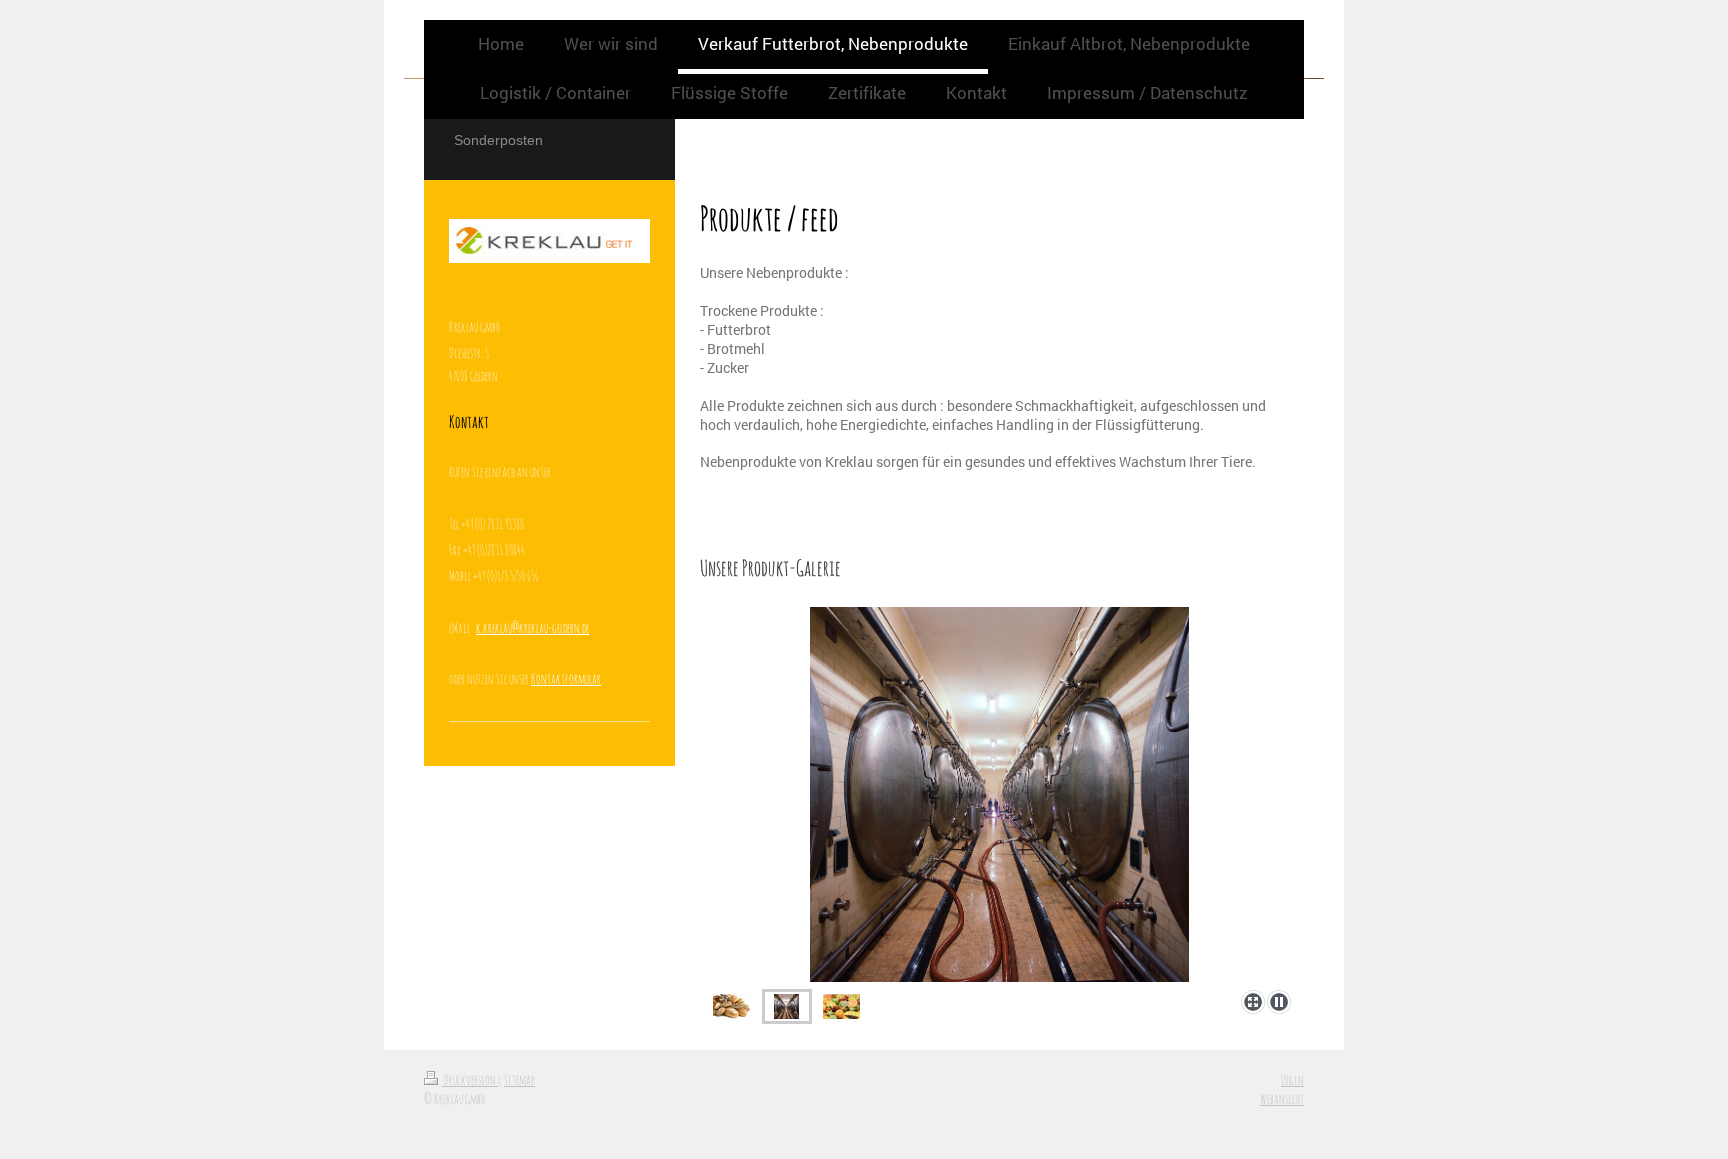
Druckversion (470, 1079)
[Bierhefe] (999, 794)
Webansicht (1282, 1098)
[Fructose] (841, 1006)
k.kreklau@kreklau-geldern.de (532, 627)
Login (1292, 1079)
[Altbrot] (731, 1006)
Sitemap (519, 1079)
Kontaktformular (566, 678)
